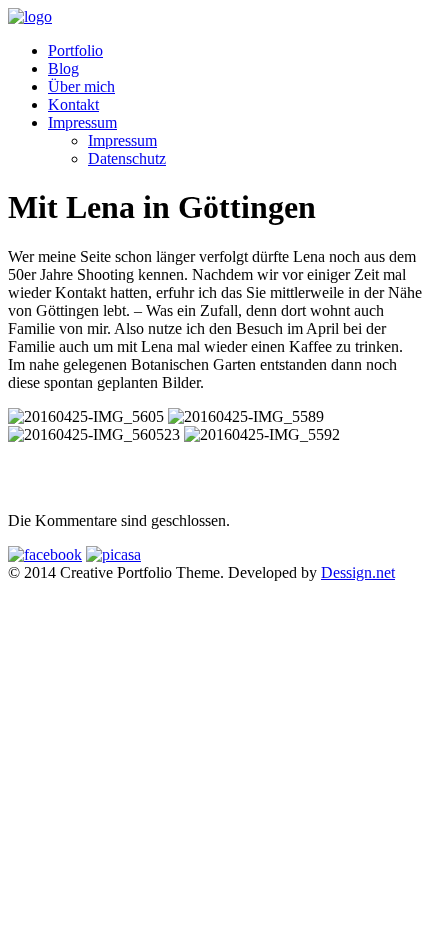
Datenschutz (127, 158)
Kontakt (73, 104)
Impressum (82, 122)
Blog (63, 68)
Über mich (81, 86)
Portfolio (75, 50)
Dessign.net (358, 572)
